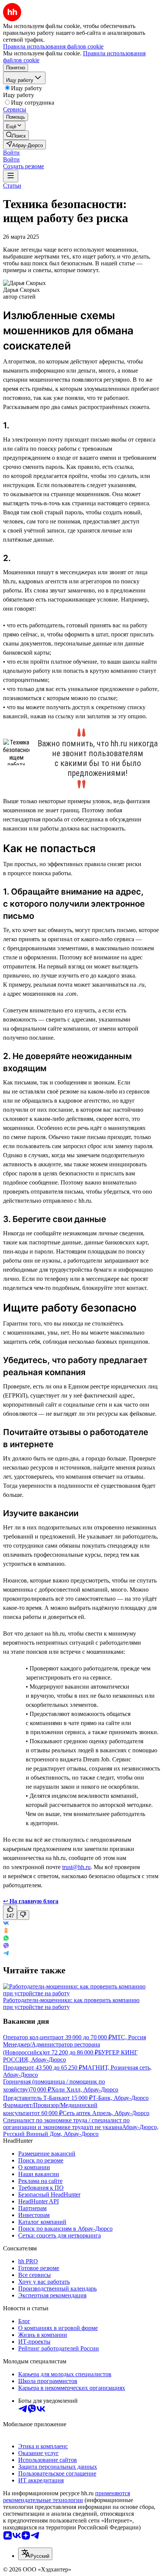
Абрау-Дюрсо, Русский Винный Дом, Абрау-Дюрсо (81, 2130)
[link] (16, 135)
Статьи (12, 186)
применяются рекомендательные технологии (67, 2497)
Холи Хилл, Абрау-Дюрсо (85, 2089)
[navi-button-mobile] (11, 176)
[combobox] (35, 2554)
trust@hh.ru (76, 1867)
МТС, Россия (129, 2037)
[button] (11, 153)
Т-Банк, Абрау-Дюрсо (121, 2098)
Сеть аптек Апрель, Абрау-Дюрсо (106, 2113)
